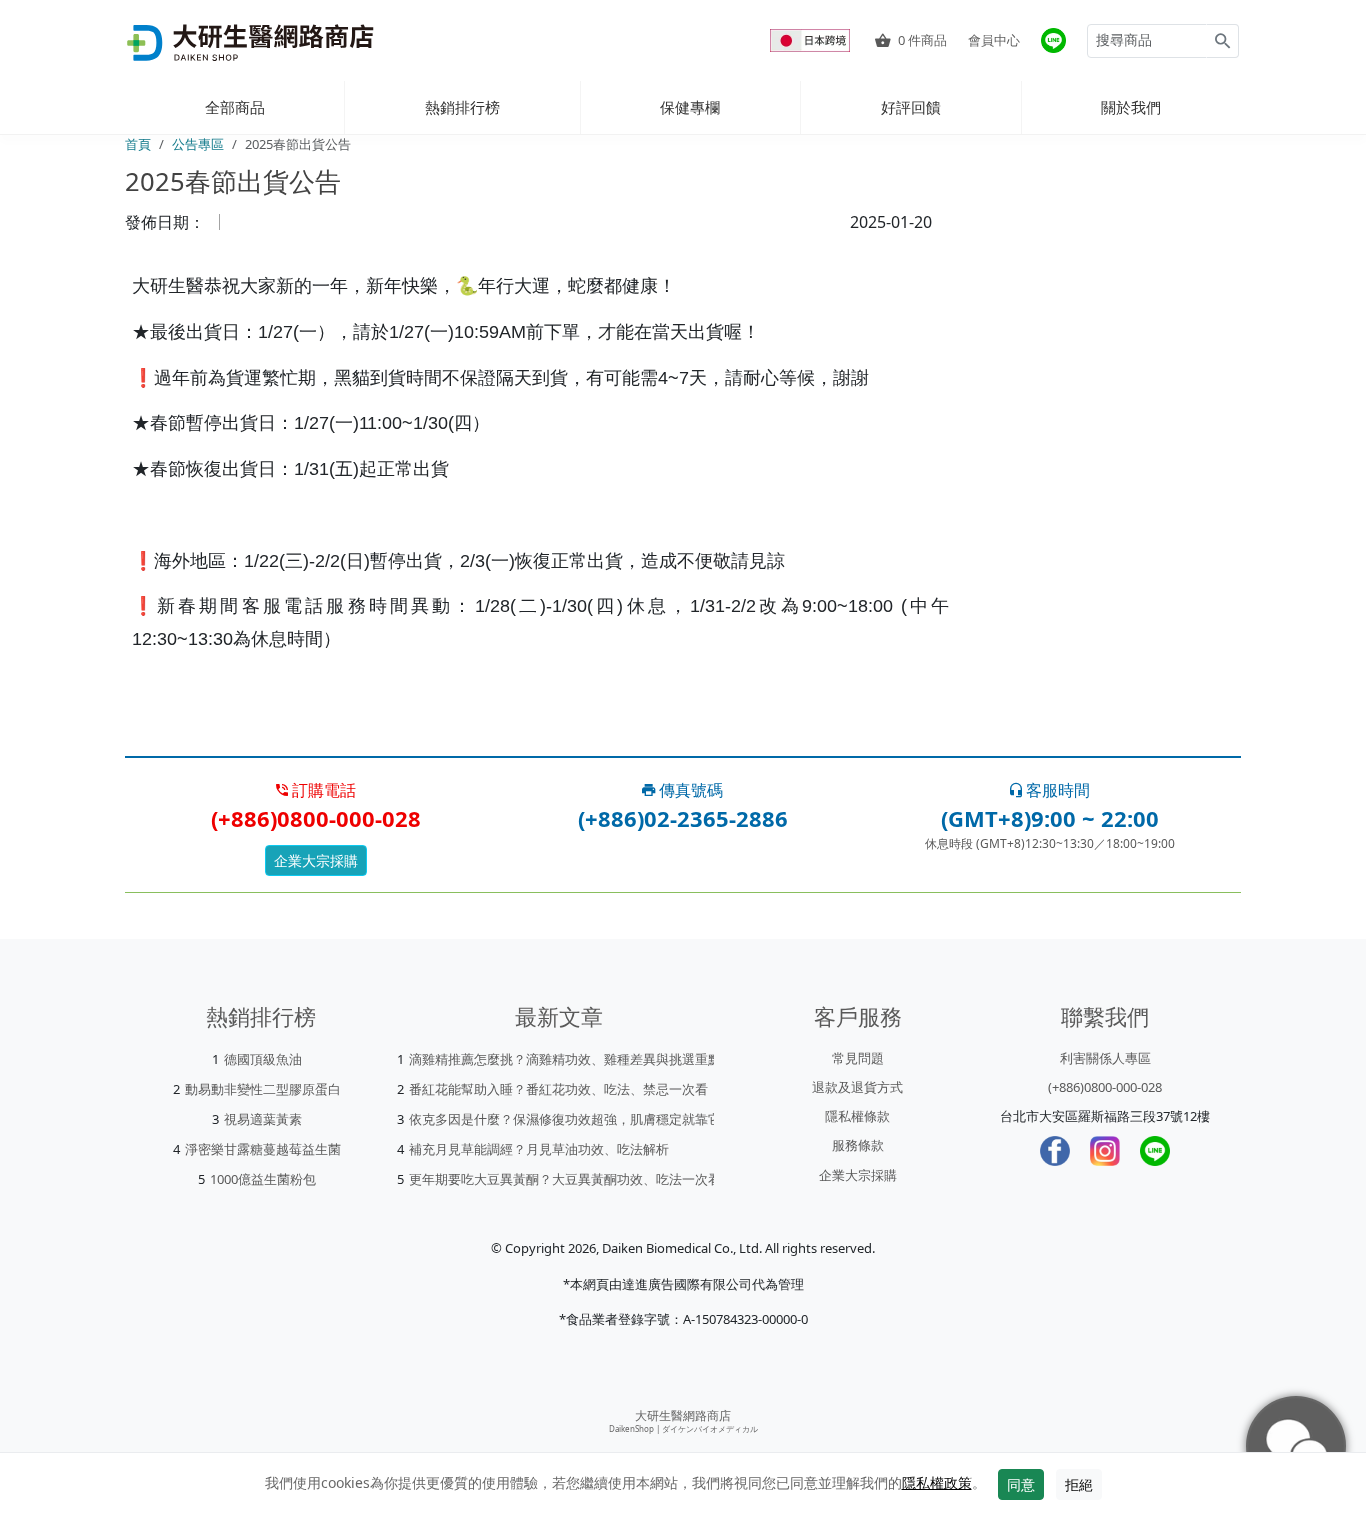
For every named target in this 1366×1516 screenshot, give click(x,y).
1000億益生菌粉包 (263, 1179)
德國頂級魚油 (263, 1059)
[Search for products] (1222, 41)
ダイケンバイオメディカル (710, 1428)
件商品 (922, 40)
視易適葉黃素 (263, 1119)
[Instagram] (1105, 1151)
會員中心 (994, 40)
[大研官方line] (1053, 40)
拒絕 (1079, 1484)
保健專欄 (690, 107)
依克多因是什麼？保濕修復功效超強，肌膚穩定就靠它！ (571, 1119)
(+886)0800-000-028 (1105, 1087)
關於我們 (1131, 107)
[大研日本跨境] (812, 40)
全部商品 (235, 107)
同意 (1021, 1484)
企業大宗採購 (316, 860)
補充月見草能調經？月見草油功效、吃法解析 (539, 1149)
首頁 (138, 144)
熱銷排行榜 (462, 107)
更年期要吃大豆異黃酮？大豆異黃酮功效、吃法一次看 (565, 1179)
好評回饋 (911, 107)
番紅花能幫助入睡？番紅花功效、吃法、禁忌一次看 (558, 1089)
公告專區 (198, 144)
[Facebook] (1055, 1151)
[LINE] (1155, 1151)
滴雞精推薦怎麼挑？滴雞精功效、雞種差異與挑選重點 (565, 1059)
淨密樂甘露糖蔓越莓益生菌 (263, 1149)
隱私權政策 (937, 1482)
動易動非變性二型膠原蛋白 (263, 1089)
